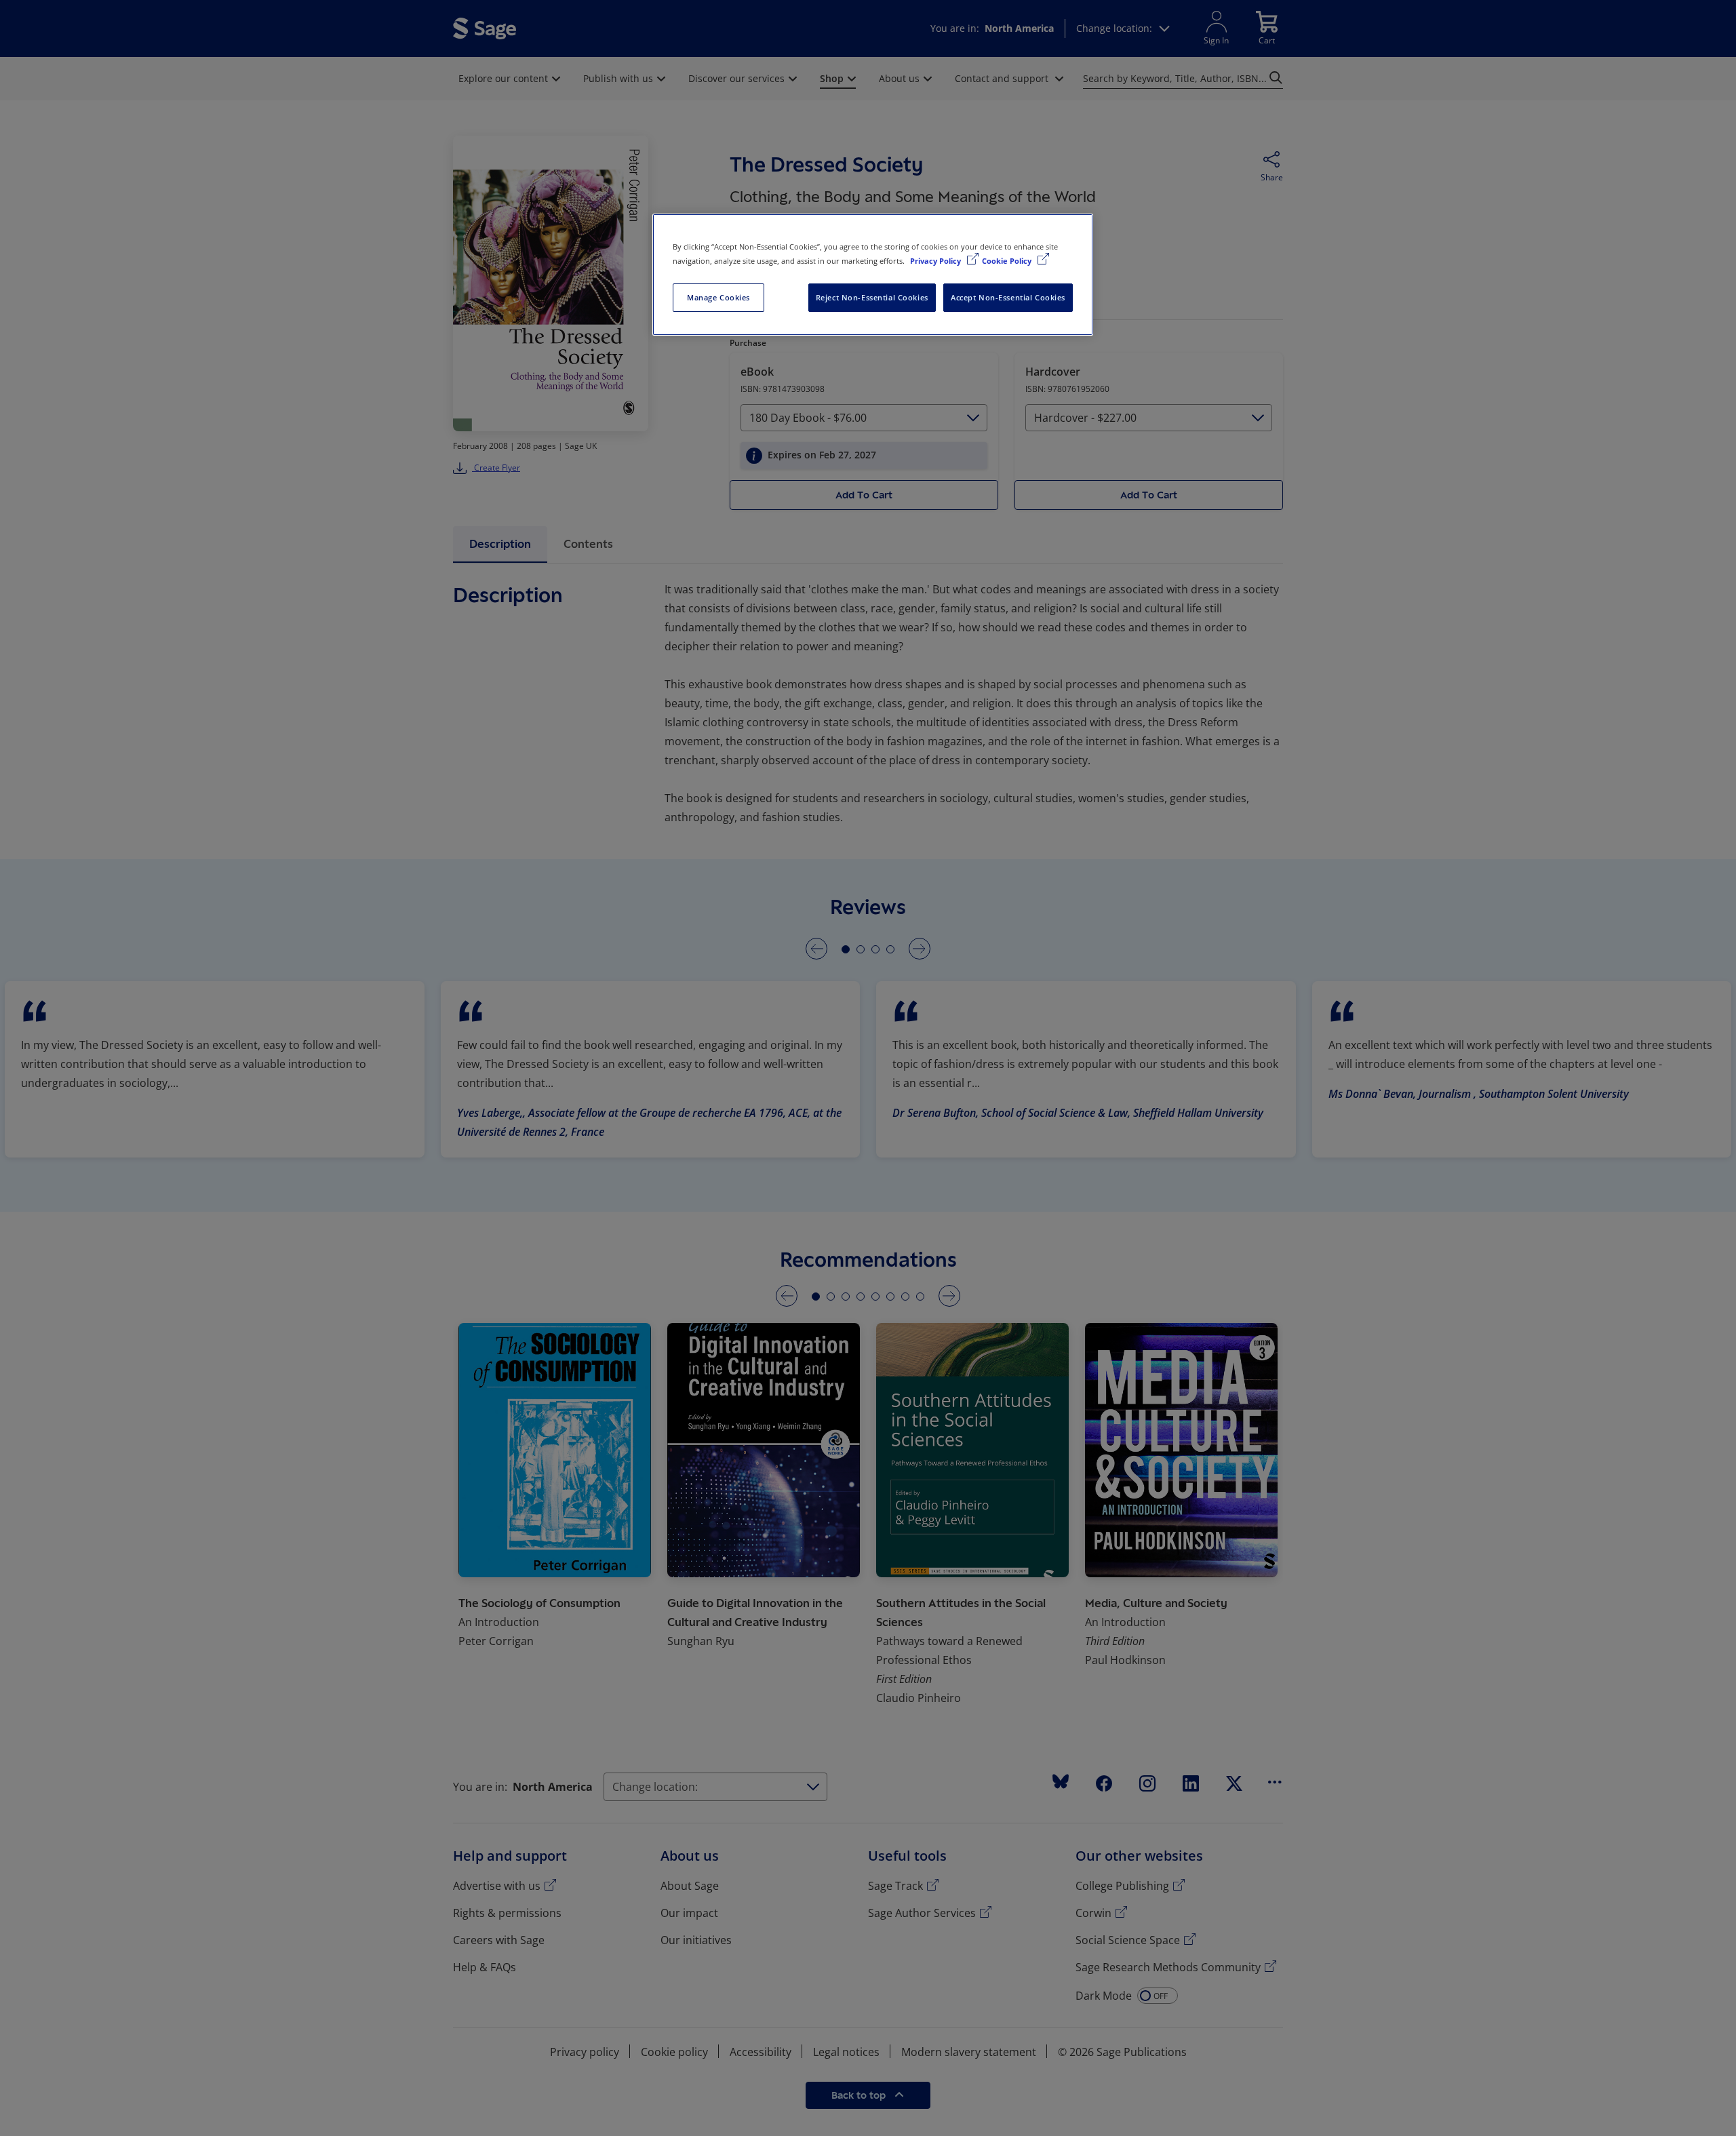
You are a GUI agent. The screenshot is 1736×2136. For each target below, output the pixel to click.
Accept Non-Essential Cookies (1008, 297)
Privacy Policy (936, 261)
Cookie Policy (1008, 261)
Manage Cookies (718, 297)
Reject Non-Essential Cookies (872, 297)
